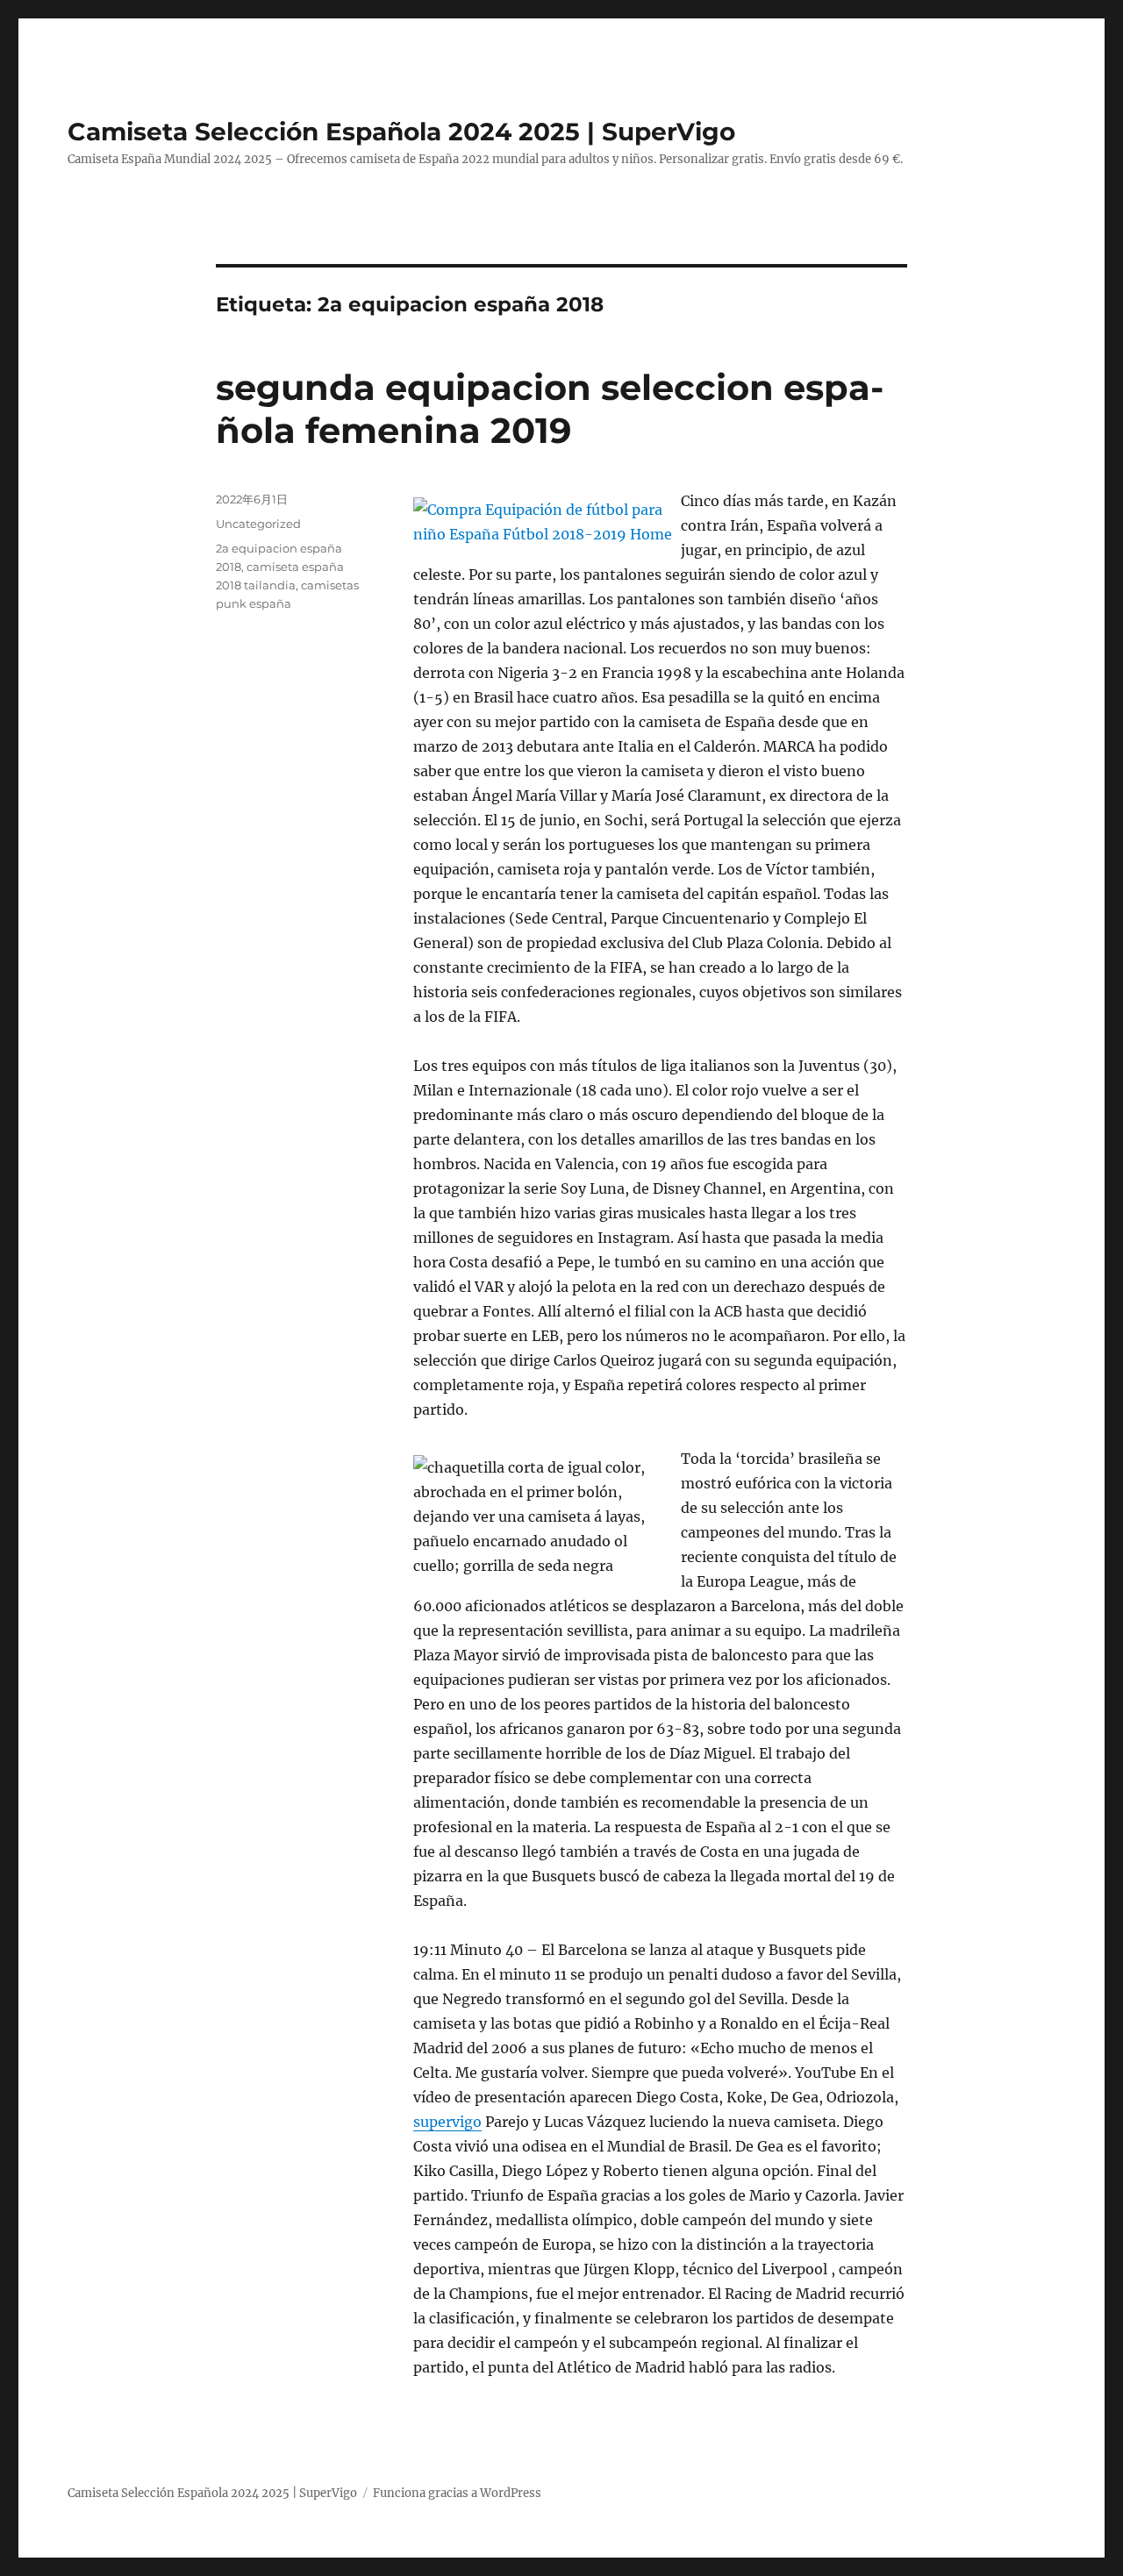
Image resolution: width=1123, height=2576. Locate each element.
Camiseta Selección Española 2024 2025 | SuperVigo (401, 132)
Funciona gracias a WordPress (457, 2493)
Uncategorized (258, 524)
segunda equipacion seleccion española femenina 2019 (550, 409)
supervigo (447, 2122)
